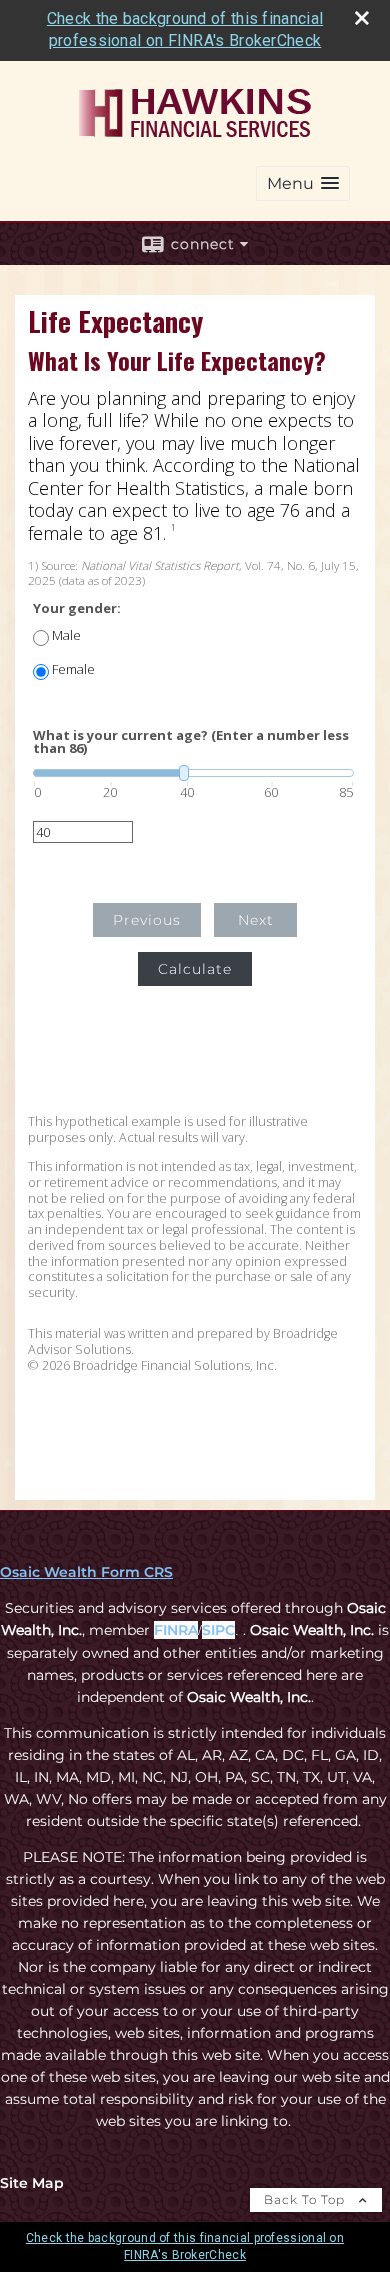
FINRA (176, 1630)
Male (66, 635)
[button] (303, 183)
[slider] (193, 773)
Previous (147, 920)
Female (73, 669)
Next (256, 920)
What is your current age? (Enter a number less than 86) (191, 742)
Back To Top (306, 2199)
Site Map (32, 2183)
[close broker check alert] (362, 18)
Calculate (195, 969)
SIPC (218, 1630)
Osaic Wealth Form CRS (86, 1572)
